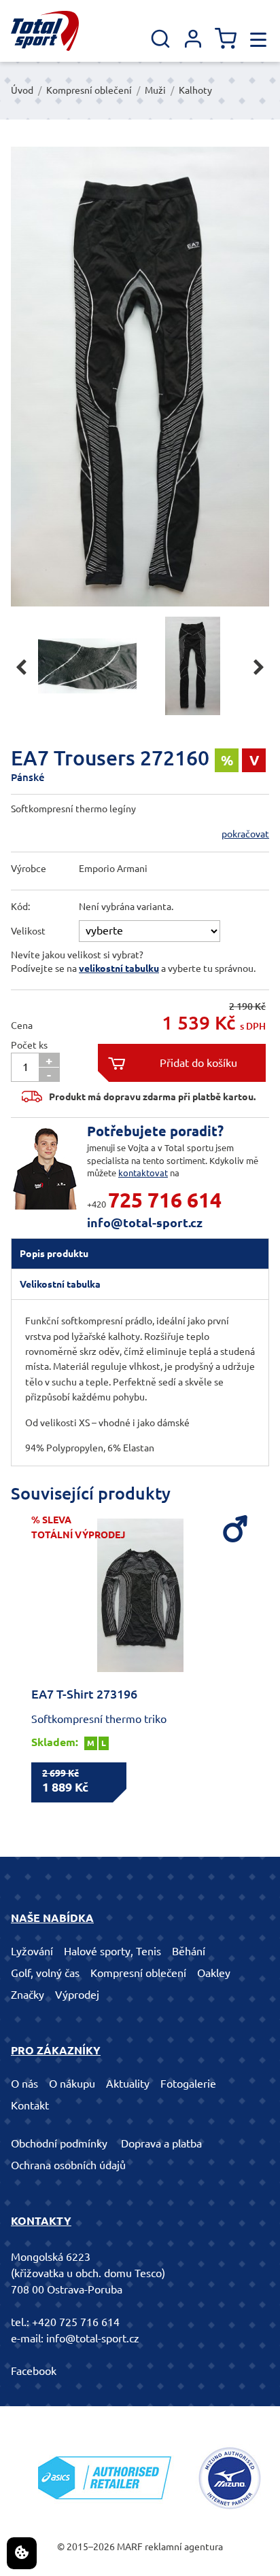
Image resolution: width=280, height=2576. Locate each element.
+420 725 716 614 (76, 2322)
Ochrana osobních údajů (68, 2165)
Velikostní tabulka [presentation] (60, 1284)
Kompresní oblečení (89, 90)
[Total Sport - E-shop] (45, 31)
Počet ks (29, 1045)
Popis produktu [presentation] (54, 1254)
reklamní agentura (184, 2547)
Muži (155, 90)
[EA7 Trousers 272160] (140, 377)
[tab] (140, 1254)
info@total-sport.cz (145, 1222)
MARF (130, 2547)
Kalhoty (195, 90)
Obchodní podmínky (59, 2143)
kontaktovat (143, 1173)
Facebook (34, 2371)
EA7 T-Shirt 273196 (84, 1694)
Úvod (22, 90)
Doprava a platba (161, 2143)
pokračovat (245, 834)
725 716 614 (165, 1200)
